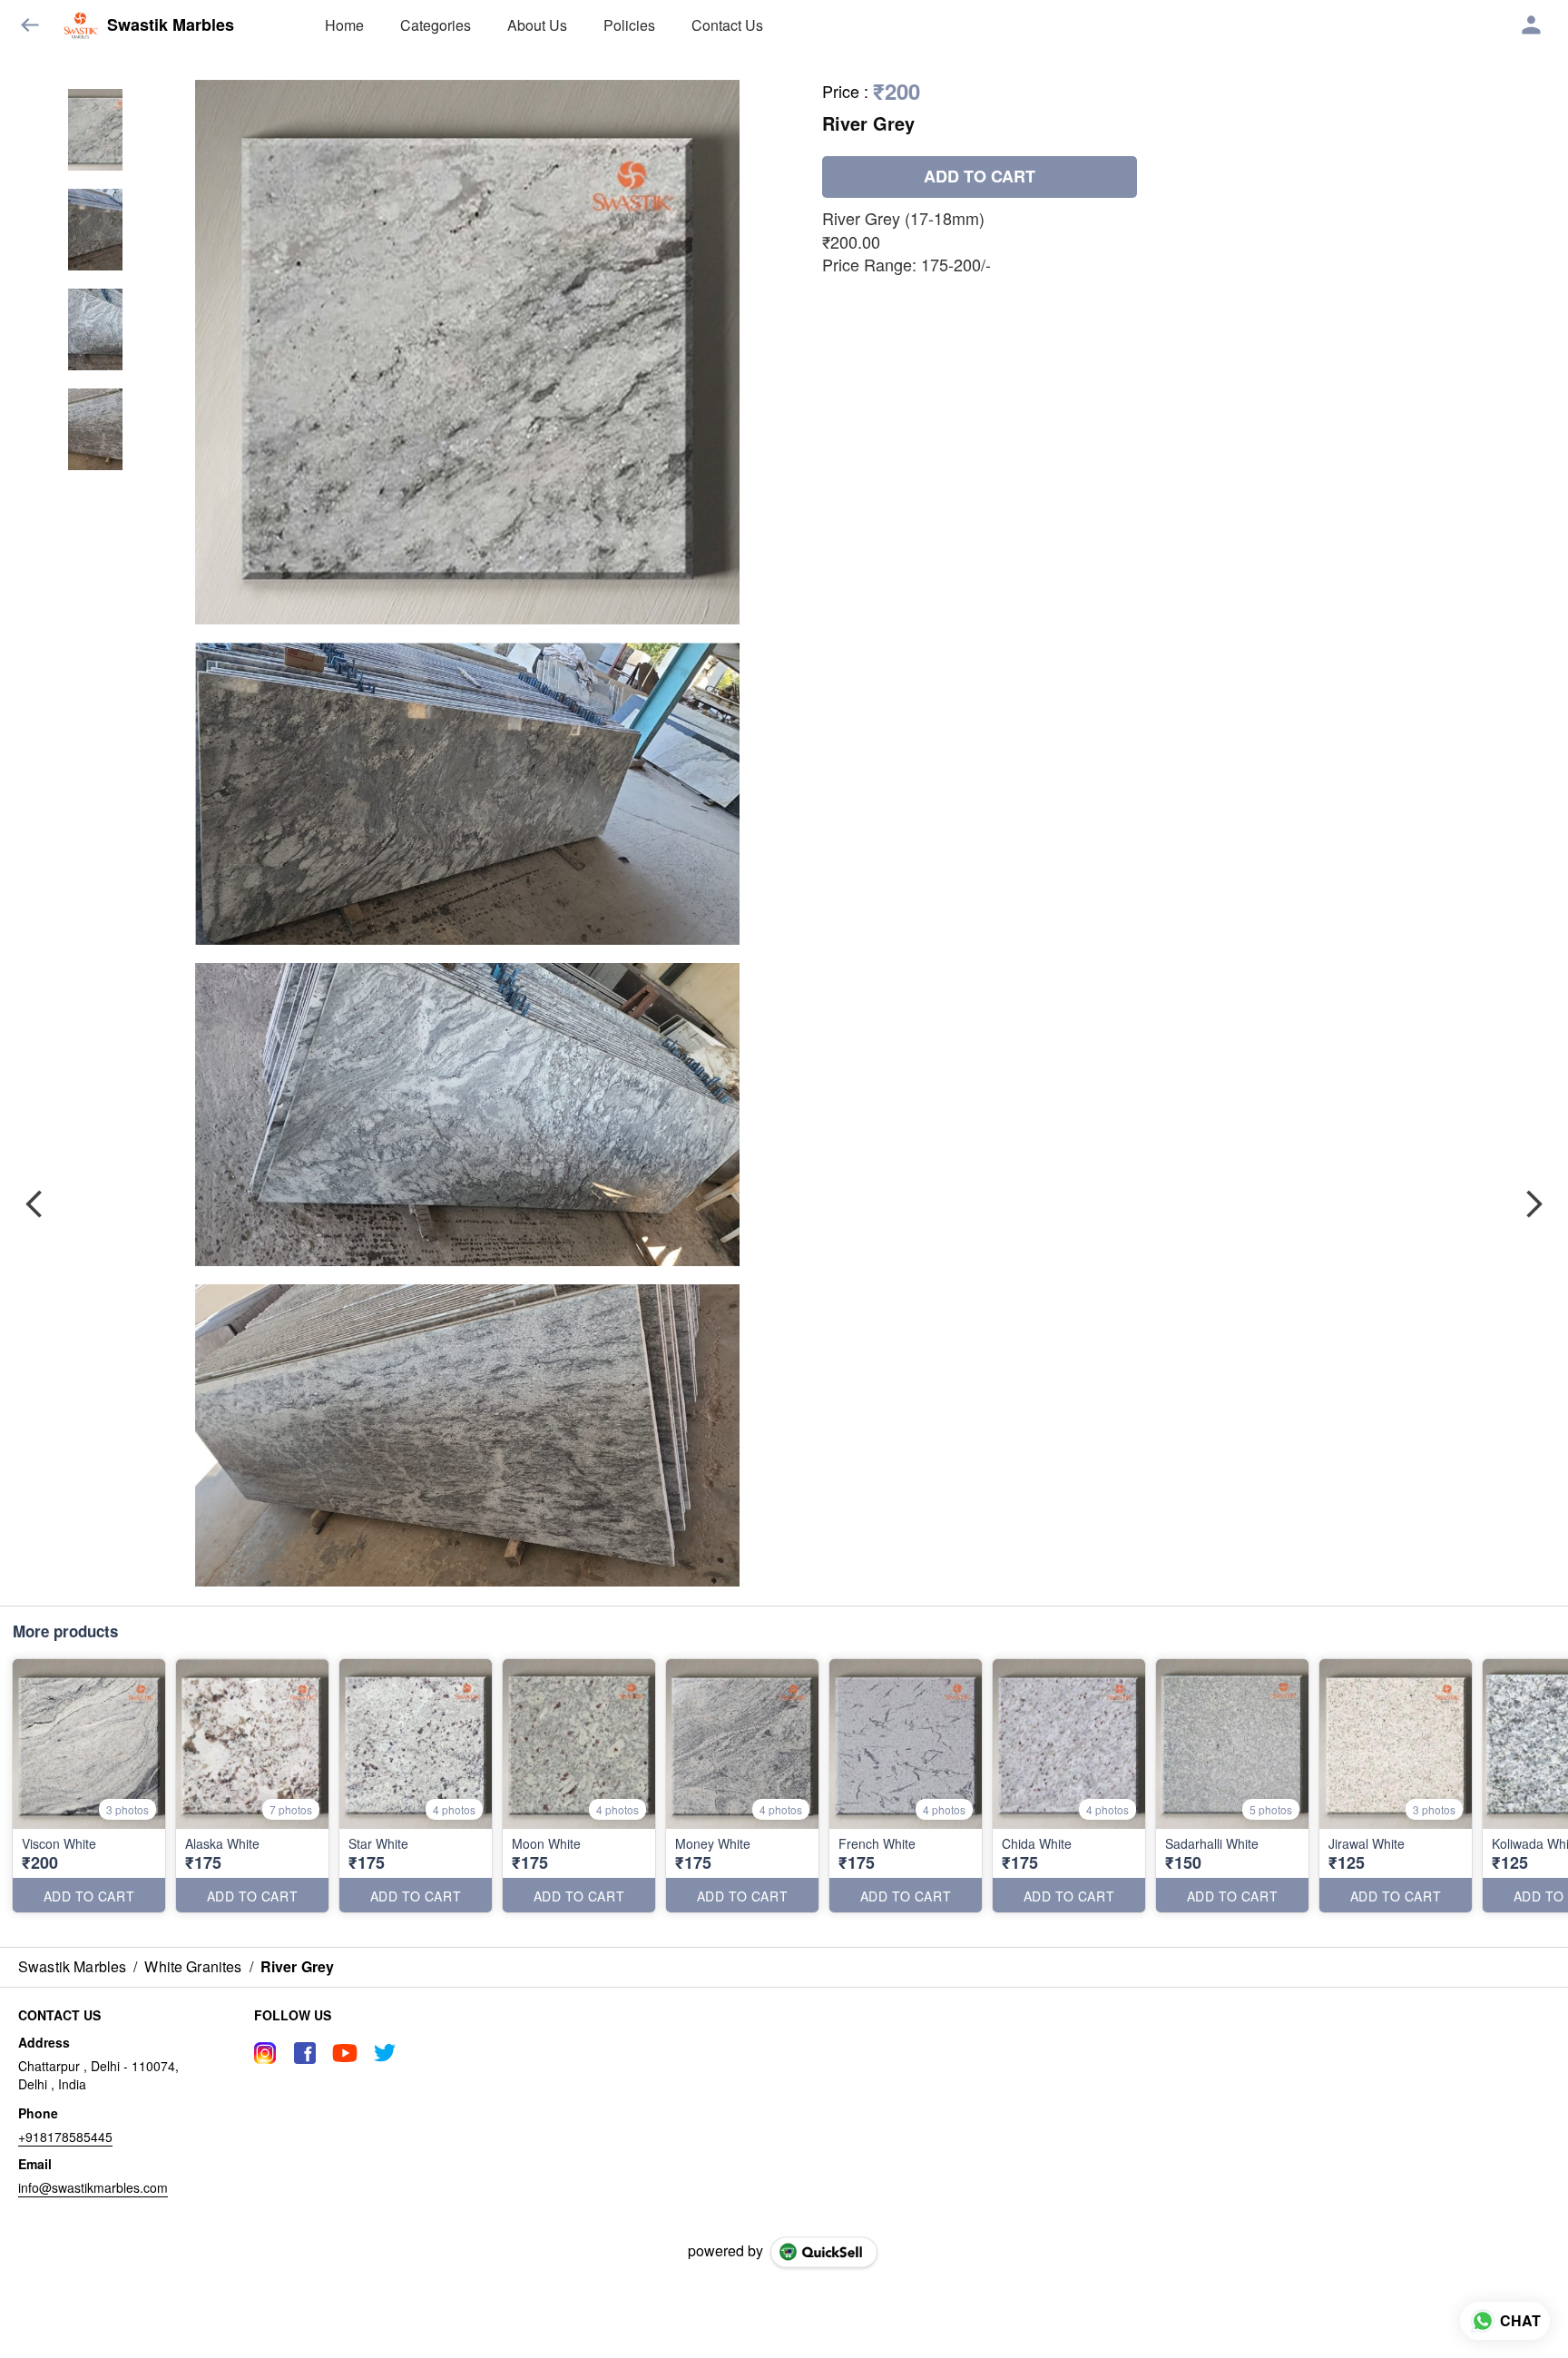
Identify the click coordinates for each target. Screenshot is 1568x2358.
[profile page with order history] (1532, 25)
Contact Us (727, 25)
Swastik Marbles (171, 25)
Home (344, 25)
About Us (537, 25)
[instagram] (265, 2053)
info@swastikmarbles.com (93, 2187)
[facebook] (305, 2053)
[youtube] (345, 2053)
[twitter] (385, 2053)
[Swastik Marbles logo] (81, 25)
